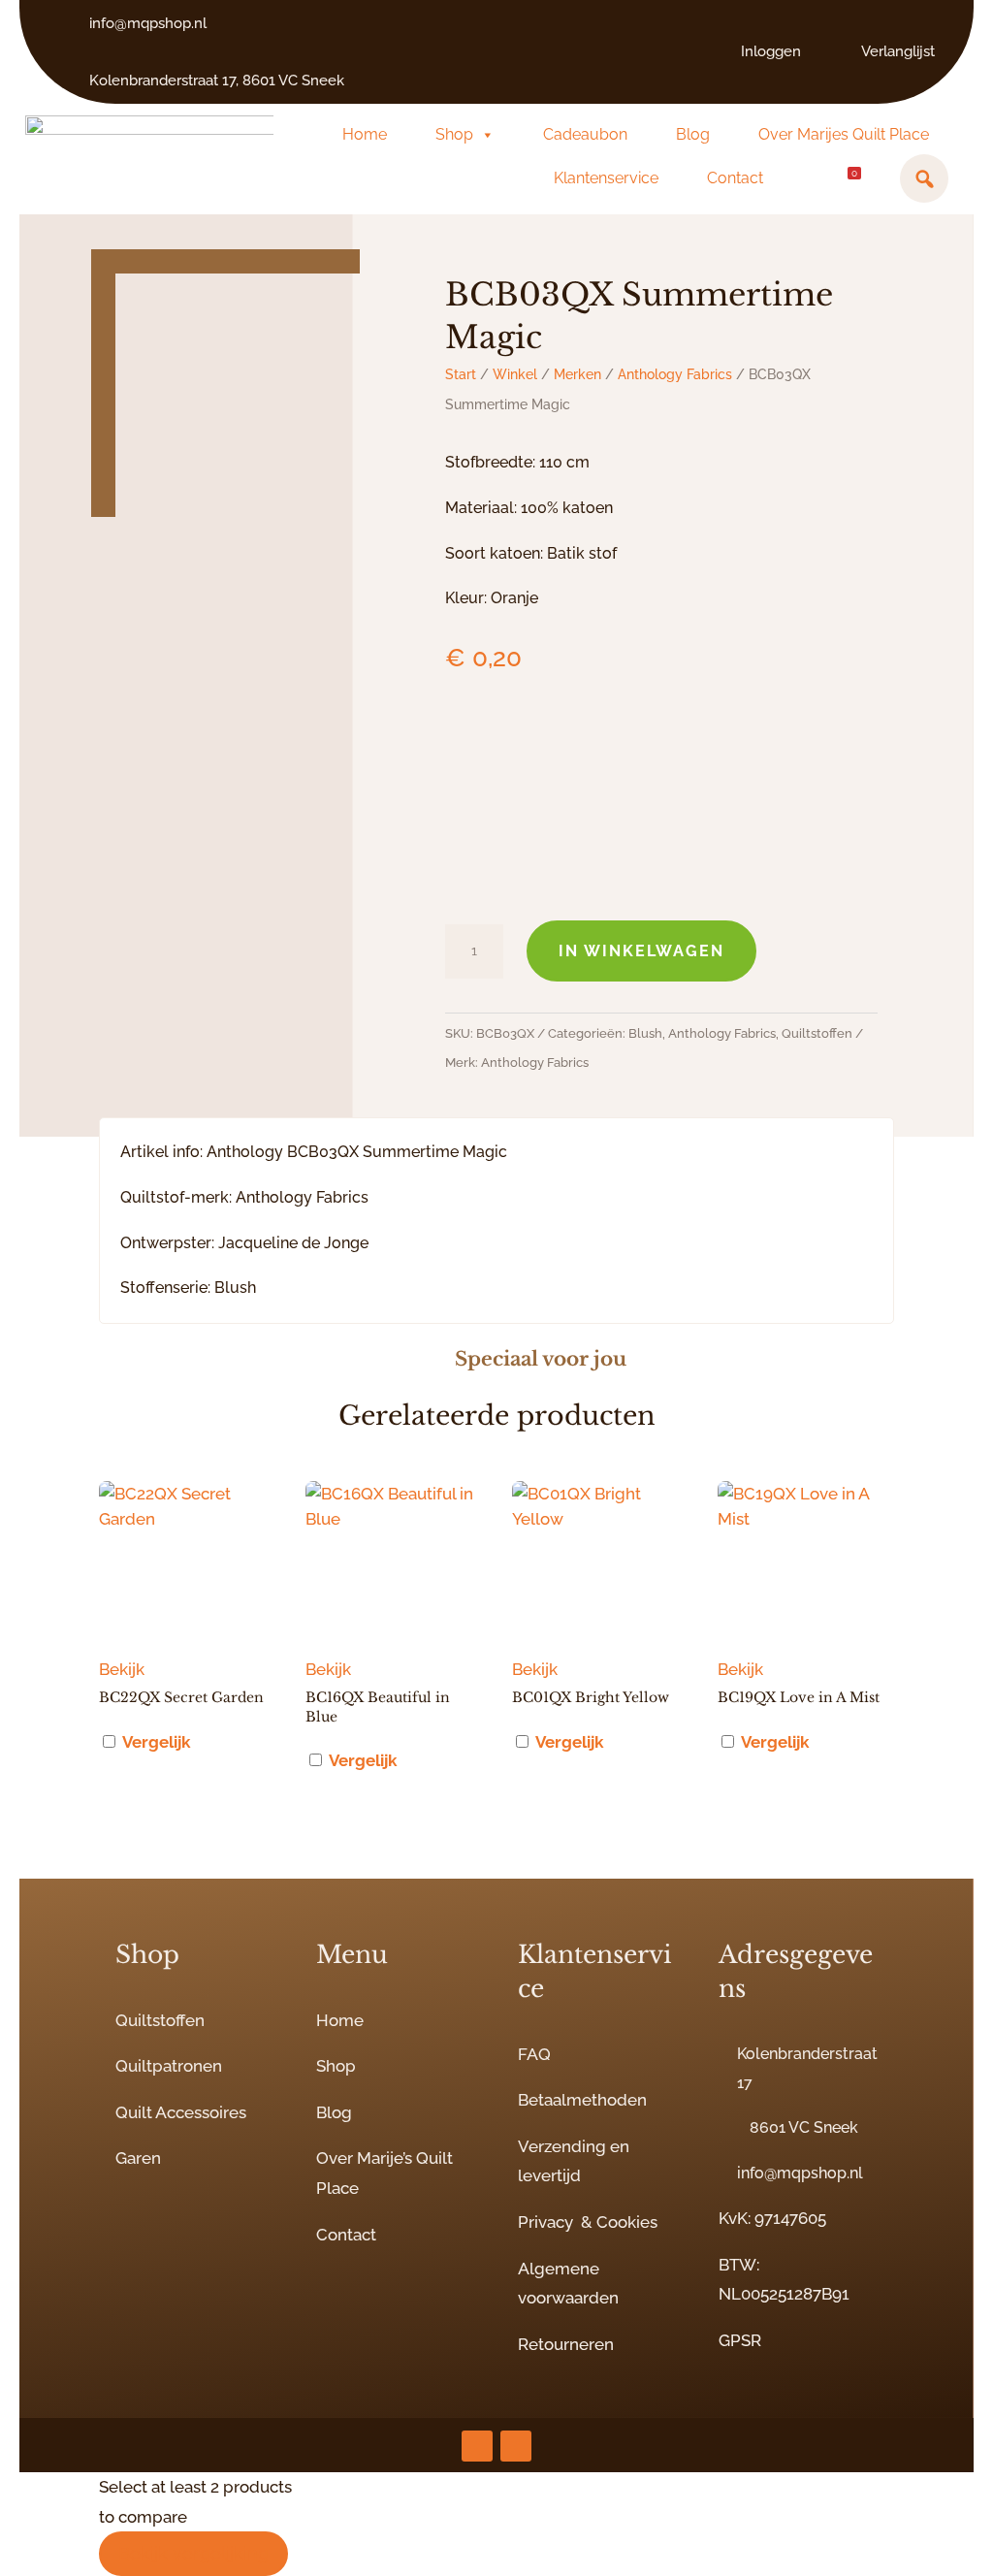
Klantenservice (606, 178)
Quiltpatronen (169, 2066)
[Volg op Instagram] (477, 2446)
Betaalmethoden (582, 2100)
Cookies (627, 2222)
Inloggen (771, 51)
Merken (577, 374)
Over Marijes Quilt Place (844, 134)
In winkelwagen (641, 951)
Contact (735, 178)
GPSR (740, 2340)
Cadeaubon (585, 134)
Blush (645, 1033)
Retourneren (566, 2344)
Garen (138, 2158)
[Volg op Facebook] (516, 2446)
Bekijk (122, 1669)
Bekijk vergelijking (193, 2553)
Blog (693, 134)
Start (461, 374)
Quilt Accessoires (181, 2112)
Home (365, 134)
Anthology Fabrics (675, 374)
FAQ (534, 2054)
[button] (924, 178)
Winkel (515, 374)
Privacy (545, 2222)
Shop (454, 134)
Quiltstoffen (817, 1033)
